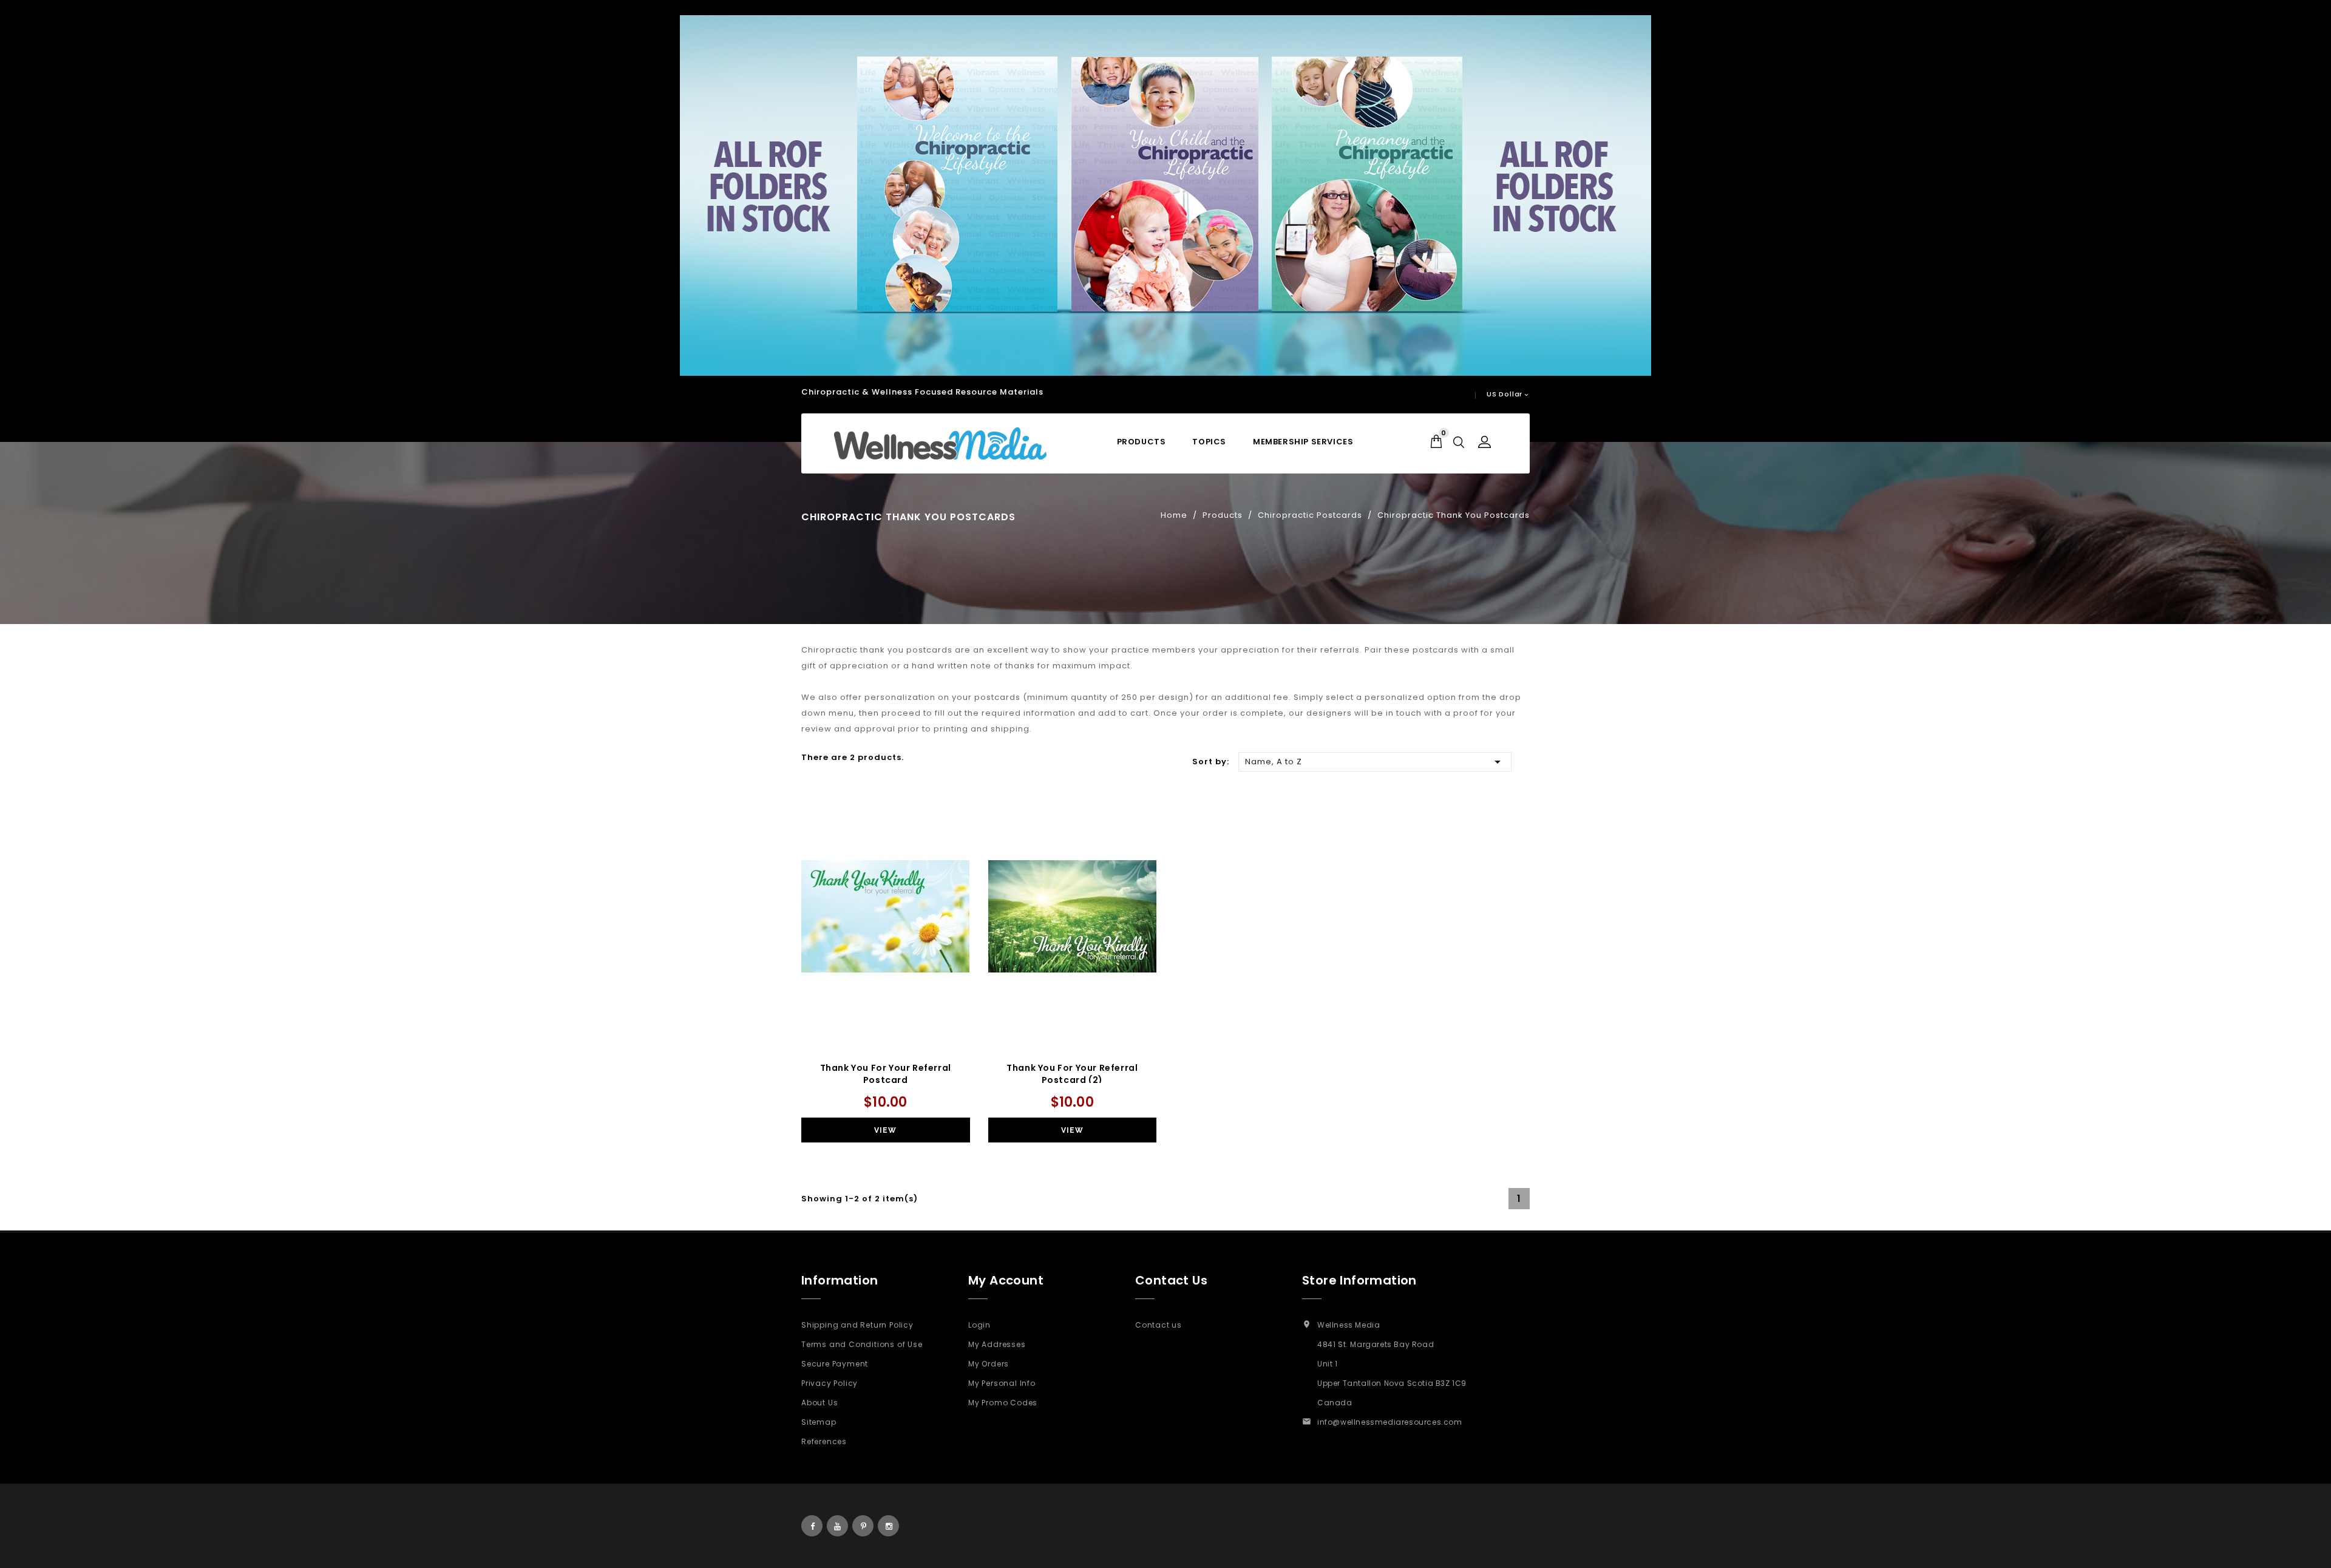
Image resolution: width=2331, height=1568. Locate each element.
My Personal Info (1002, 1383)
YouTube (837, 1526)
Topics (1209, 442)
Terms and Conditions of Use (862, 1344)
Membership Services (1303, 442)
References (824, 1441)
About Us (819, 1403)
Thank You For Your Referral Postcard (886, 1074)
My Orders (989, 1364)
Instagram (888, 1526)
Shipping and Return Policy (857, 1325)
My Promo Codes (1003, 1403)
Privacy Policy (830, 1383)
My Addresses (997, 1344)
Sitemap (819, 1422)
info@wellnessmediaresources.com (1390, 1422)
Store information (1359, 1280)
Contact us (1159, 1325)
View (885, 1130)
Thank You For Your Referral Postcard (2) (1072, 1074)
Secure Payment (835, 1364)
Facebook (812, 1526)
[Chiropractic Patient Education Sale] (1165, 195)
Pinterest (863, 1526)
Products (1142, 442)
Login (979, 1325)
